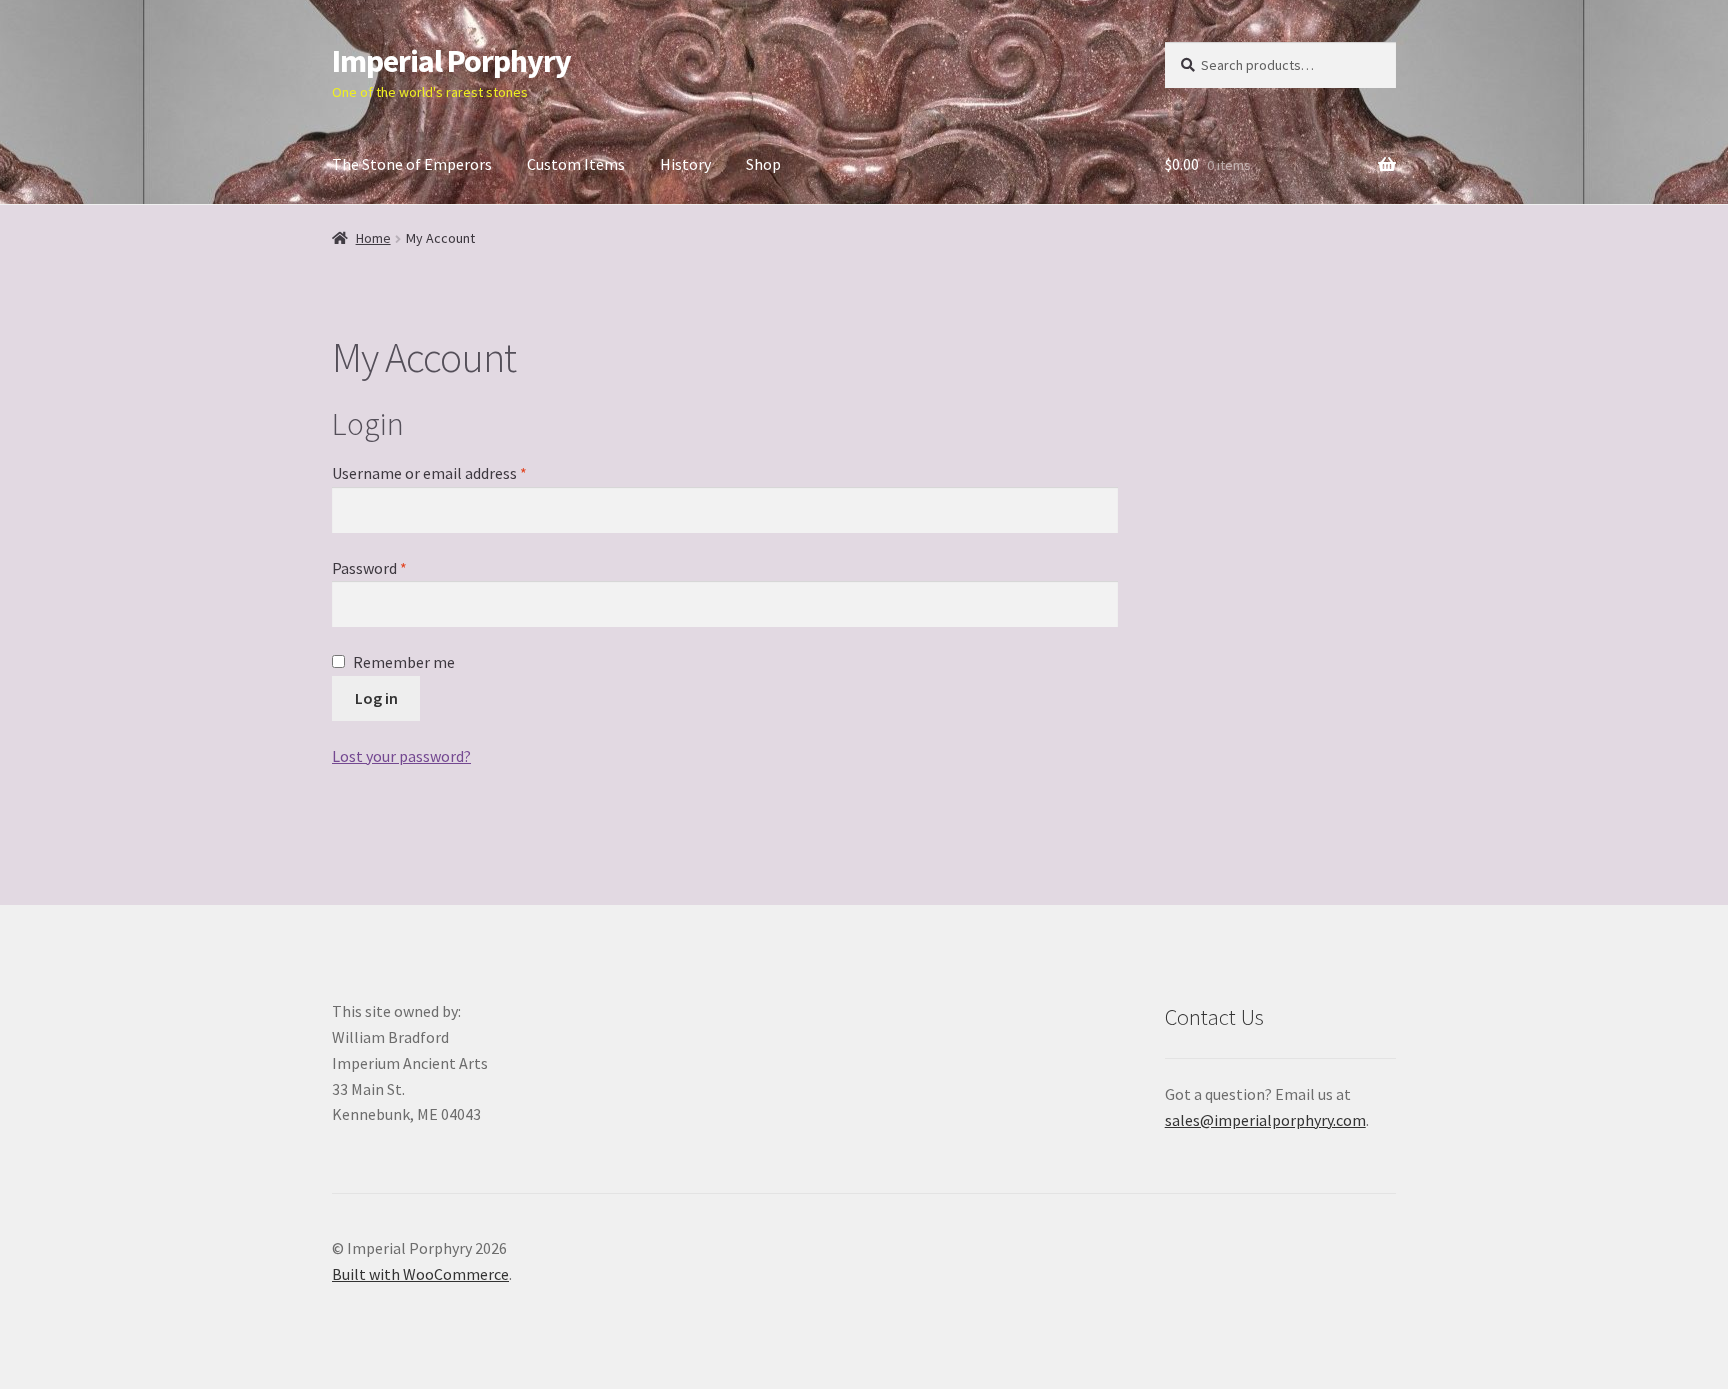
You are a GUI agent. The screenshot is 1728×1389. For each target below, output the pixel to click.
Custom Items (576, 164)
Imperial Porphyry (451, 61)
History (685, 164)
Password (399, 567)
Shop (763, 164)
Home (373, 238)
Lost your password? (401, 756)
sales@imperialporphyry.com (1265, 1120)
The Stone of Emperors (412, 164)
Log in (376, 698)
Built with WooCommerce (420, 1274)
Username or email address (459, 472)
